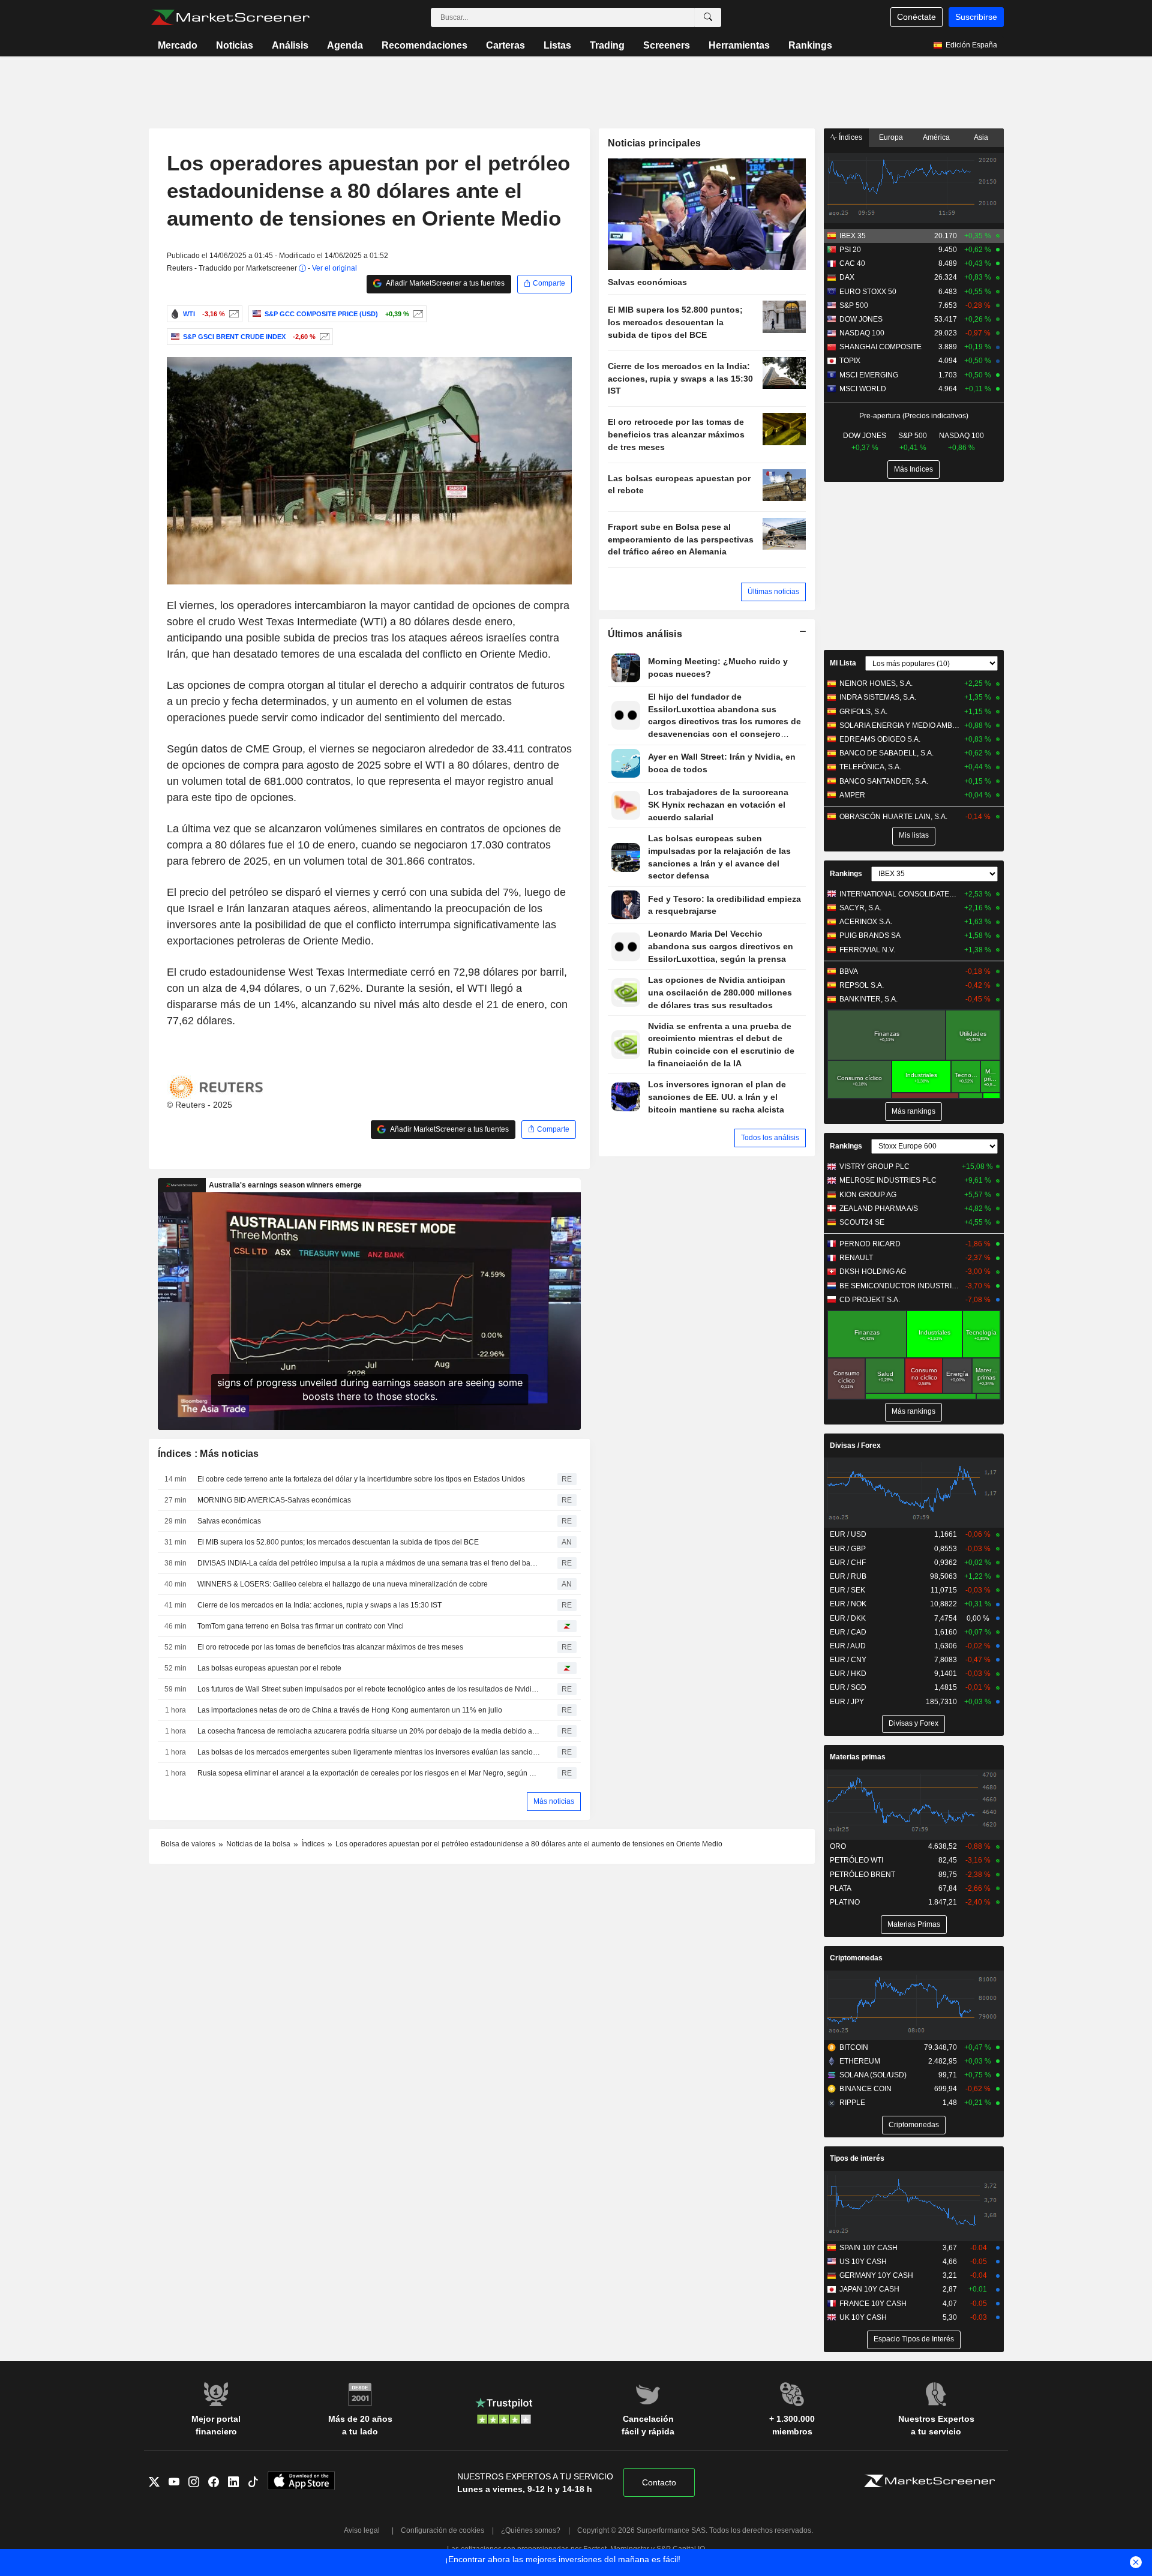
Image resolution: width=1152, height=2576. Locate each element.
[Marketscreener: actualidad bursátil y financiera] (230, 17)
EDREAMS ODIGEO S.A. (880, 739)
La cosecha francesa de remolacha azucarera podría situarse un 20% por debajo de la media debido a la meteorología (369, 1731)
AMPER (852, 795)
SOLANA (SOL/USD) (873, 2075)
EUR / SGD (848, 1687)
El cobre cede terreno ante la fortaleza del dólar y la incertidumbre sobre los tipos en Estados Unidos (361, 1479)
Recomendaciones (424, 45)
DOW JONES (861, 319)
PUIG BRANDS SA (870, 935)
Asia (981, 137)
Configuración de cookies (442, 2530)
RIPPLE (852, 2103)
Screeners (667, 45)
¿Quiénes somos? (531, 2530)
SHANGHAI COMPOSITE (880, 347)
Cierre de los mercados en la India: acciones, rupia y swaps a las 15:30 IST (319, 1605)
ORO (838, 1846)
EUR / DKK (848, 1618)
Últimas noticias (773, 592)
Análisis (290, 45)
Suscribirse (976, 17)
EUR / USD (848, 1534)
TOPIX (850, 361)
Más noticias (554, 1801)
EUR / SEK (847, 1590)
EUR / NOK (848, 1604)
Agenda (345, 45)
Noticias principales (655, 143)
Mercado (178, 45)
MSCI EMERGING (869, 375)
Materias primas (858, 1757)
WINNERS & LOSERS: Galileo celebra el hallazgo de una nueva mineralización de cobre (343, 1584)
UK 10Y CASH (863, 2317)
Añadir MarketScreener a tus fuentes (445, 283)
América (936, 137)
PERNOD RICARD (870, 1244)
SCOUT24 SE (862, 1222)
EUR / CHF (848, 1563)
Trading (607, 45)
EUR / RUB (848, 1576)
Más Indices (913, 469)
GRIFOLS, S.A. (863, 712)
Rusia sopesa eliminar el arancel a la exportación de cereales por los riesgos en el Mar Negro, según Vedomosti (369, 1773)
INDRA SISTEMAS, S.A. (878, 697)
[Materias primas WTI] (232, 314)
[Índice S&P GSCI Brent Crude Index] (323, 337)
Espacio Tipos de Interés (914, 2339)
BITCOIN (854, 2047)
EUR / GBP (848, 1549)
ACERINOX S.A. (866, 922)
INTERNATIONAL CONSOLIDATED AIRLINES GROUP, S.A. (900, 894)
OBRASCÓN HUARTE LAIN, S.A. (893, 817)
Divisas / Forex (855, 1446)
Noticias (235, 45)
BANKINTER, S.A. (868, 999)
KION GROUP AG (868, 1195)
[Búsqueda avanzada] (708, 17)
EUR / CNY (848, 1660)
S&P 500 (854, 305)
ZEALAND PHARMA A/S (879, 1208)
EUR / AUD (848, 1646)
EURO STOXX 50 (868, 292)
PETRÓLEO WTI (856, 1860)
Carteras (505, 45)
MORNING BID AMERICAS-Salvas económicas (274, 1500)
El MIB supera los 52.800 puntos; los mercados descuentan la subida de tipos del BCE (338, 1542)
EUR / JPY (847, 1702)
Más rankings (913, 1111)
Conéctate (916, 17)
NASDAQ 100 (862, 333)
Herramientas (739, 45)
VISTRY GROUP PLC (874, 1166)
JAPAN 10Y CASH (869, 2289)
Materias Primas (914, 1924)
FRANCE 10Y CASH (873, 2304)
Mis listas (914, 835)
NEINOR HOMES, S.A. (876, 683)
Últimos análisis (645, 634)
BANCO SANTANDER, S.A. (884, 781)
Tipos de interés (857, 2158)
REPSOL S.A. (862, 985)
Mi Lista (843, 663)
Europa (891, 137)
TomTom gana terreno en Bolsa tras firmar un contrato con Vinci (301, 1626)
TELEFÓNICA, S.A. (870, 767)
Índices (850, 137)
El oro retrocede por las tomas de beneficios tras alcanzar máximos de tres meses (330, 1647)
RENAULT (856, 1258)
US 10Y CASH (863, 2262)
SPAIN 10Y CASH (868, 2248)
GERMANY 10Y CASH (876, 2275)
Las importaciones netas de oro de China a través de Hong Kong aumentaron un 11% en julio (350, 1710)
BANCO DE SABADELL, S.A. (886, 753)
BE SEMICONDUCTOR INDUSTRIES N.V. (900, 1286)
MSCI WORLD (863, 389)
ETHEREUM (860, 2061)
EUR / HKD (848, 1674)
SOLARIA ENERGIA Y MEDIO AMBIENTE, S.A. (900, 725)
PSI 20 (850, 250)
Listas (557, 45)
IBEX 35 (853, 236)
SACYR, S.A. (860, 908)
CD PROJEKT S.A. (870, 1300)
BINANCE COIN (865, 2089)
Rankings (810, 45)
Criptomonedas (856, 1958)
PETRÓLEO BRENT (862, 1875)
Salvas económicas (229, 1521)
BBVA (849, 971)
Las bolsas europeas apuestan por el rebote (269, 1668)
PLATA (841, 1888)
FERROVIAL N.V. (867, 950)
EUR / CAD (848, 1632)
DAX (847, 277)
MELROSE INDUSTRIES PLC (888, 1180)
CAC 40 (852, 263)
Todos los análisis (770, 1138)
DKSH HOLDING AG (873, 1271)
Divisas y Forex (913, 1723)
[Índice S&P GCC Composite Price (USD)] (417, 314)
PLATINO (845, 1902)
